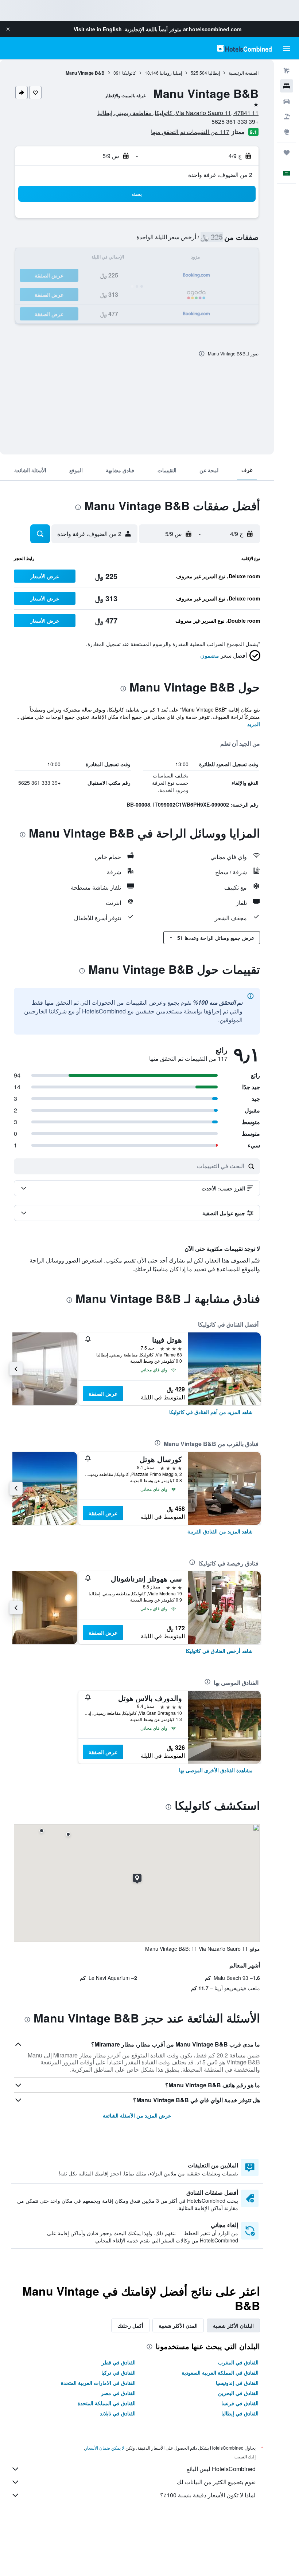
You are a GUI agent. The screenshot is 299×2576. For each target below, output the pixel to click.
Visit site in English (98, 29)
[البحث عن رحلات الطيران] (287, 71)
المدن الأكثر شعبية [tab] (178, 2325)
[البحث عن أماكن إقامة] (287, 86)
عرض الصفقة (103, 1394)
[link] (211, 1412)
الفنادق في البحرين (238, 2393)
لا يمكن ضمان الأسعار (105, 2448)
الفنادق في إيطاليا (240, 2413)
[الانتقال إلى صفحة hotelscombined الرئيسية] (244, 48)
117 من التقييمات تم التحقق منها (190, 132)
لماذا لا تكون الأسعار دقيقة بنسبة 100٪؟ (208, 2495)
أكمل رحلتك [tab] (130, 2325)
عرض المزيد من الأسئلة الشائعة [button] (137, 2115)
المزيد (254, 724)
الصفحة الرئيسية (244, 73)
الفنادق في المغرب (238, 2362)
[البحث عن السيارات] (287, 101)
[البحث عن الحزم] (287, 117)
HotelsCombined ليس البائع (221, 2469)
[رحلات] (287, 153)
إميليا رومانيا (171, 73)
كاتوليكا (129, 73)
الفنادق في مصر (118, 2393)
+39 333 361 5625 (235, 121)
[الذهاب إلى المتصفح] (287, 132)
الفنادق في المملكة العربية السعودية (220, 2372)
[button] (8, 29)
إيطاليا (214, 73)
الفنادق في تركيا (119, 2372)
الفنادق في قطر (119, 2362)
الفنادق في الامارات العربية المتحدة (98, 2383)
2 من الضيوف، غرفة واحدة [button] (220, 175)
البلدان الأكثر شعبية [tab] (233, 2325)
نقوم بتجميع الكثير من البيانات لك (216, 2482)
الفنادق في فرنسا (240, 2403)
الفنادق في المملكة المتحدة (107, 2403)
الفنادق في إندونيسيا (237, 2383)
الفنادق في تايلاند (118, 2413)
